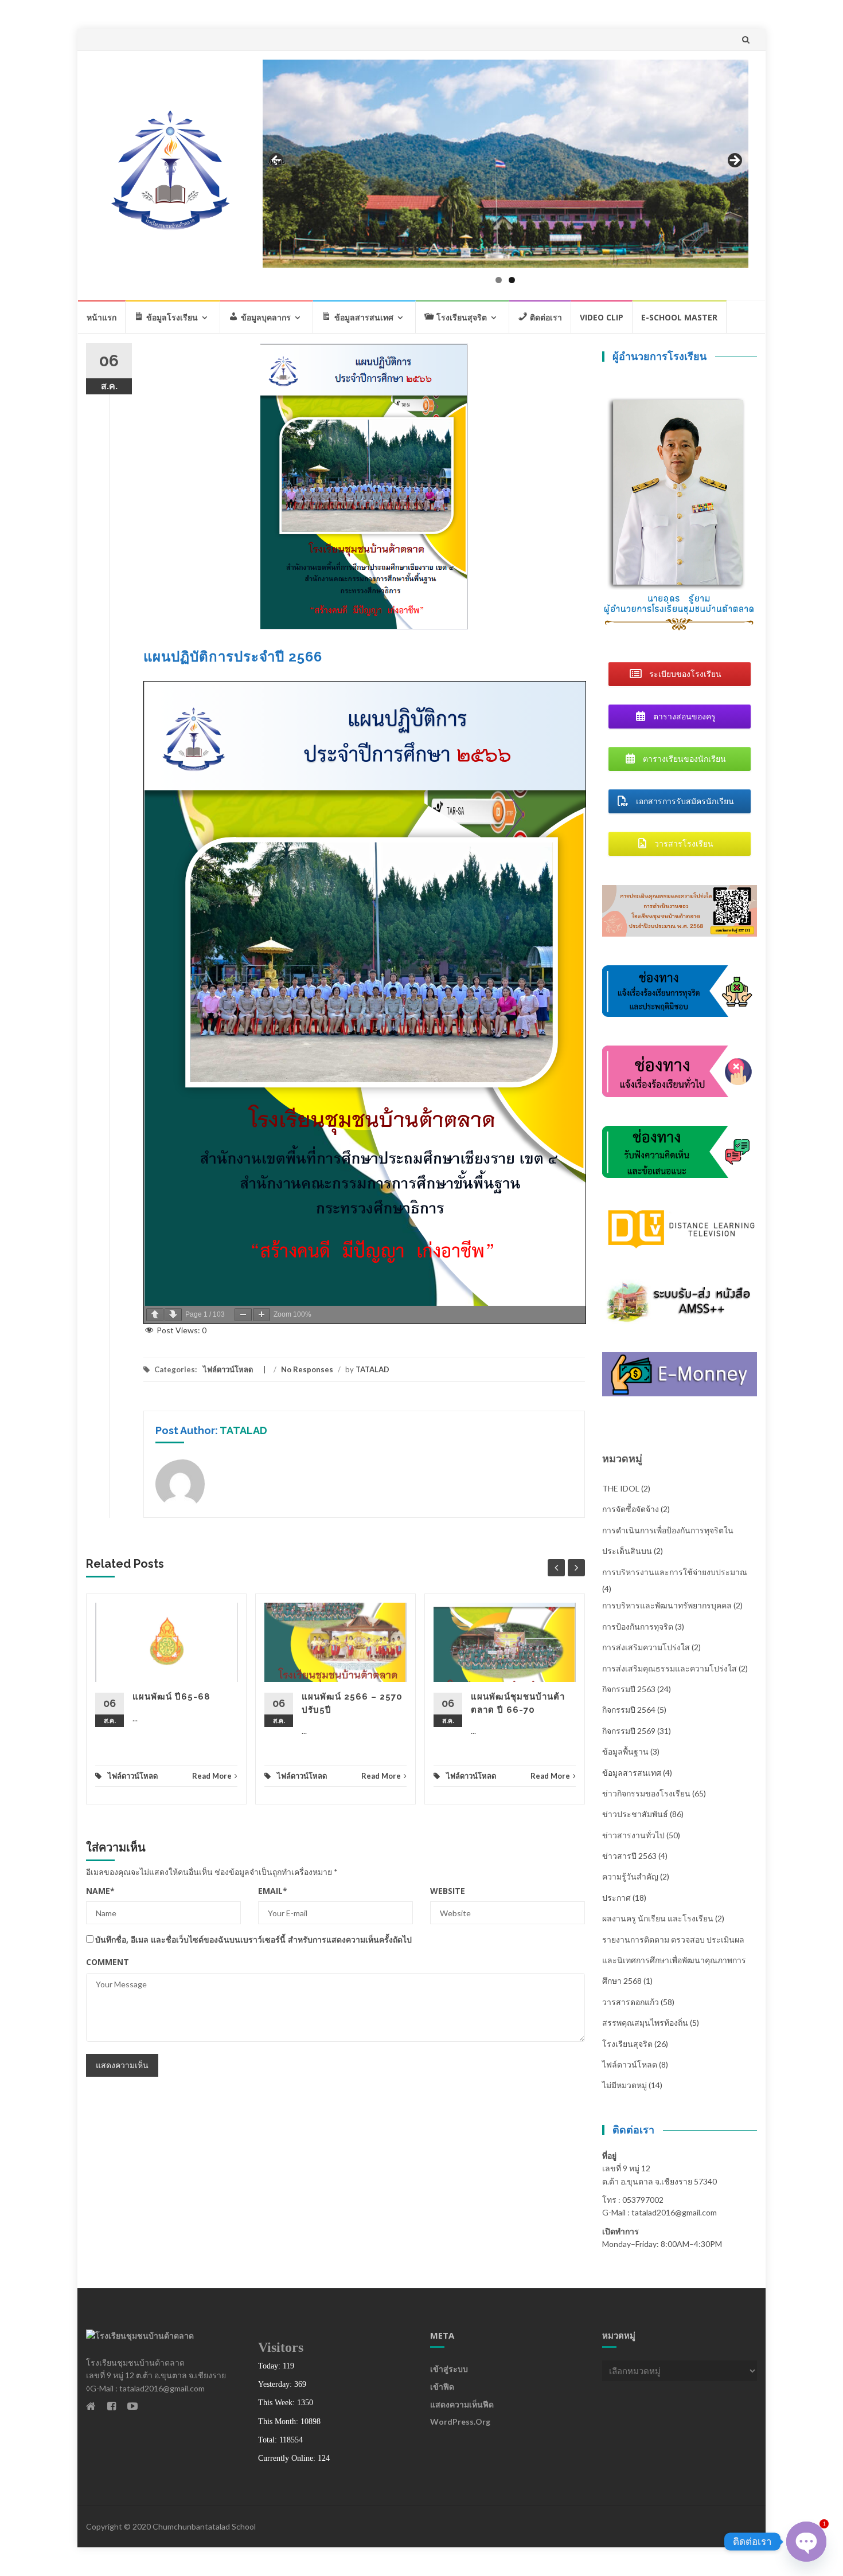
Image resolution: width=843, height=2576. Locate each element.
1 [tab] (499, 280)
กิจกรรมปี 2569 (629, 1731)
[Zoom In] (262, 1315)
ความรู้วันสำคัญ (630, 1876)
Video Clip (602, 317)
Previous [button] (277, 161)
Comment (108, 1962)
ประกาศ (616, 1898)
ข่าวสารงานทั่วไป (633, 1835)
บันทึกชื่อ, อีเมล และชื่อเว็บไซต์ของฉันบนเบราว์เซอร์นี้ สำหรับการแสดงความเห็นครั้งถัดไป (253, 1939)
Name (100, 1891)
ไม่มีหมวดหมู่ (625, 2085)
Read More (212, 1776)
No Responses (307, 1369)
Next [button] (734, 161)
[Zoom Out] (243, 1315)
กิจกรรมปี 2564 (629, 1710)
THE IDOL (621, 1488)
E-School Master (679, 317)
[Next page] (173, 1315)
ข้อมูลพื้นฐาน (625, 1751)
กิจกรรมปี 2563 (629, 1689)
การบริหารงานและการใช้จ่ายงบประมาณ (675, 1572)
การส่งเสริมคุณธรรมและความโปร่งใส (670, 1668)
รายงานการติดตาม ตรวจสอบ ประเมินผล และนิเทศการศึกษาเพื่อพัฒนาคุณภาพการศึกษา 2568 (674, 1960)
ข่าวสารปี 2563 (629, 1856)
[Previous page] (155, 1315)
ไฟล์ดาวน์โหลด (228, 1369)
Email (273, 1891)
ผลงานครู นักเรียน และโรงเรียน (658, 1918)
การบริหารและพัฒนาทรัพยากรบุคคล (667, 1605)
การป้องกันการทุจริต (638, 1626)
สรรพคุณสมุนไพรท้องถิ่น (645, 2023)
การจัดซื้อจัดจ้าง (631, 1509)
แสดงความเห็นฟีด (462, 2404)
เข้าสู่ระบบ (449, 2369)
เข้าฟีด (442, 2387)
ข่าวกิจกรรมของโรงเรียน (646, 1793)
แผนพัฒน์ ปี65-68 (171, 1697)
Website (448, 1891)
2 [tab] (512, 280)
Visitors (281, 2347)
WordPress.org (460, 2422)
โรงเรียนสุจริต (627, 2044)
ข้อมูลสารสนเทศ (632, 1773)
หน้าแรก (102, 317)
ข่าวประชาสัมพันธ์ (635, 1814)
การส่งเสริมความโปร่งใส (646, 1647)
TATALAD (372, 1369)
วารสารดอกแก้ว (631, 2002)
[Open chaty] (806, 2542)
